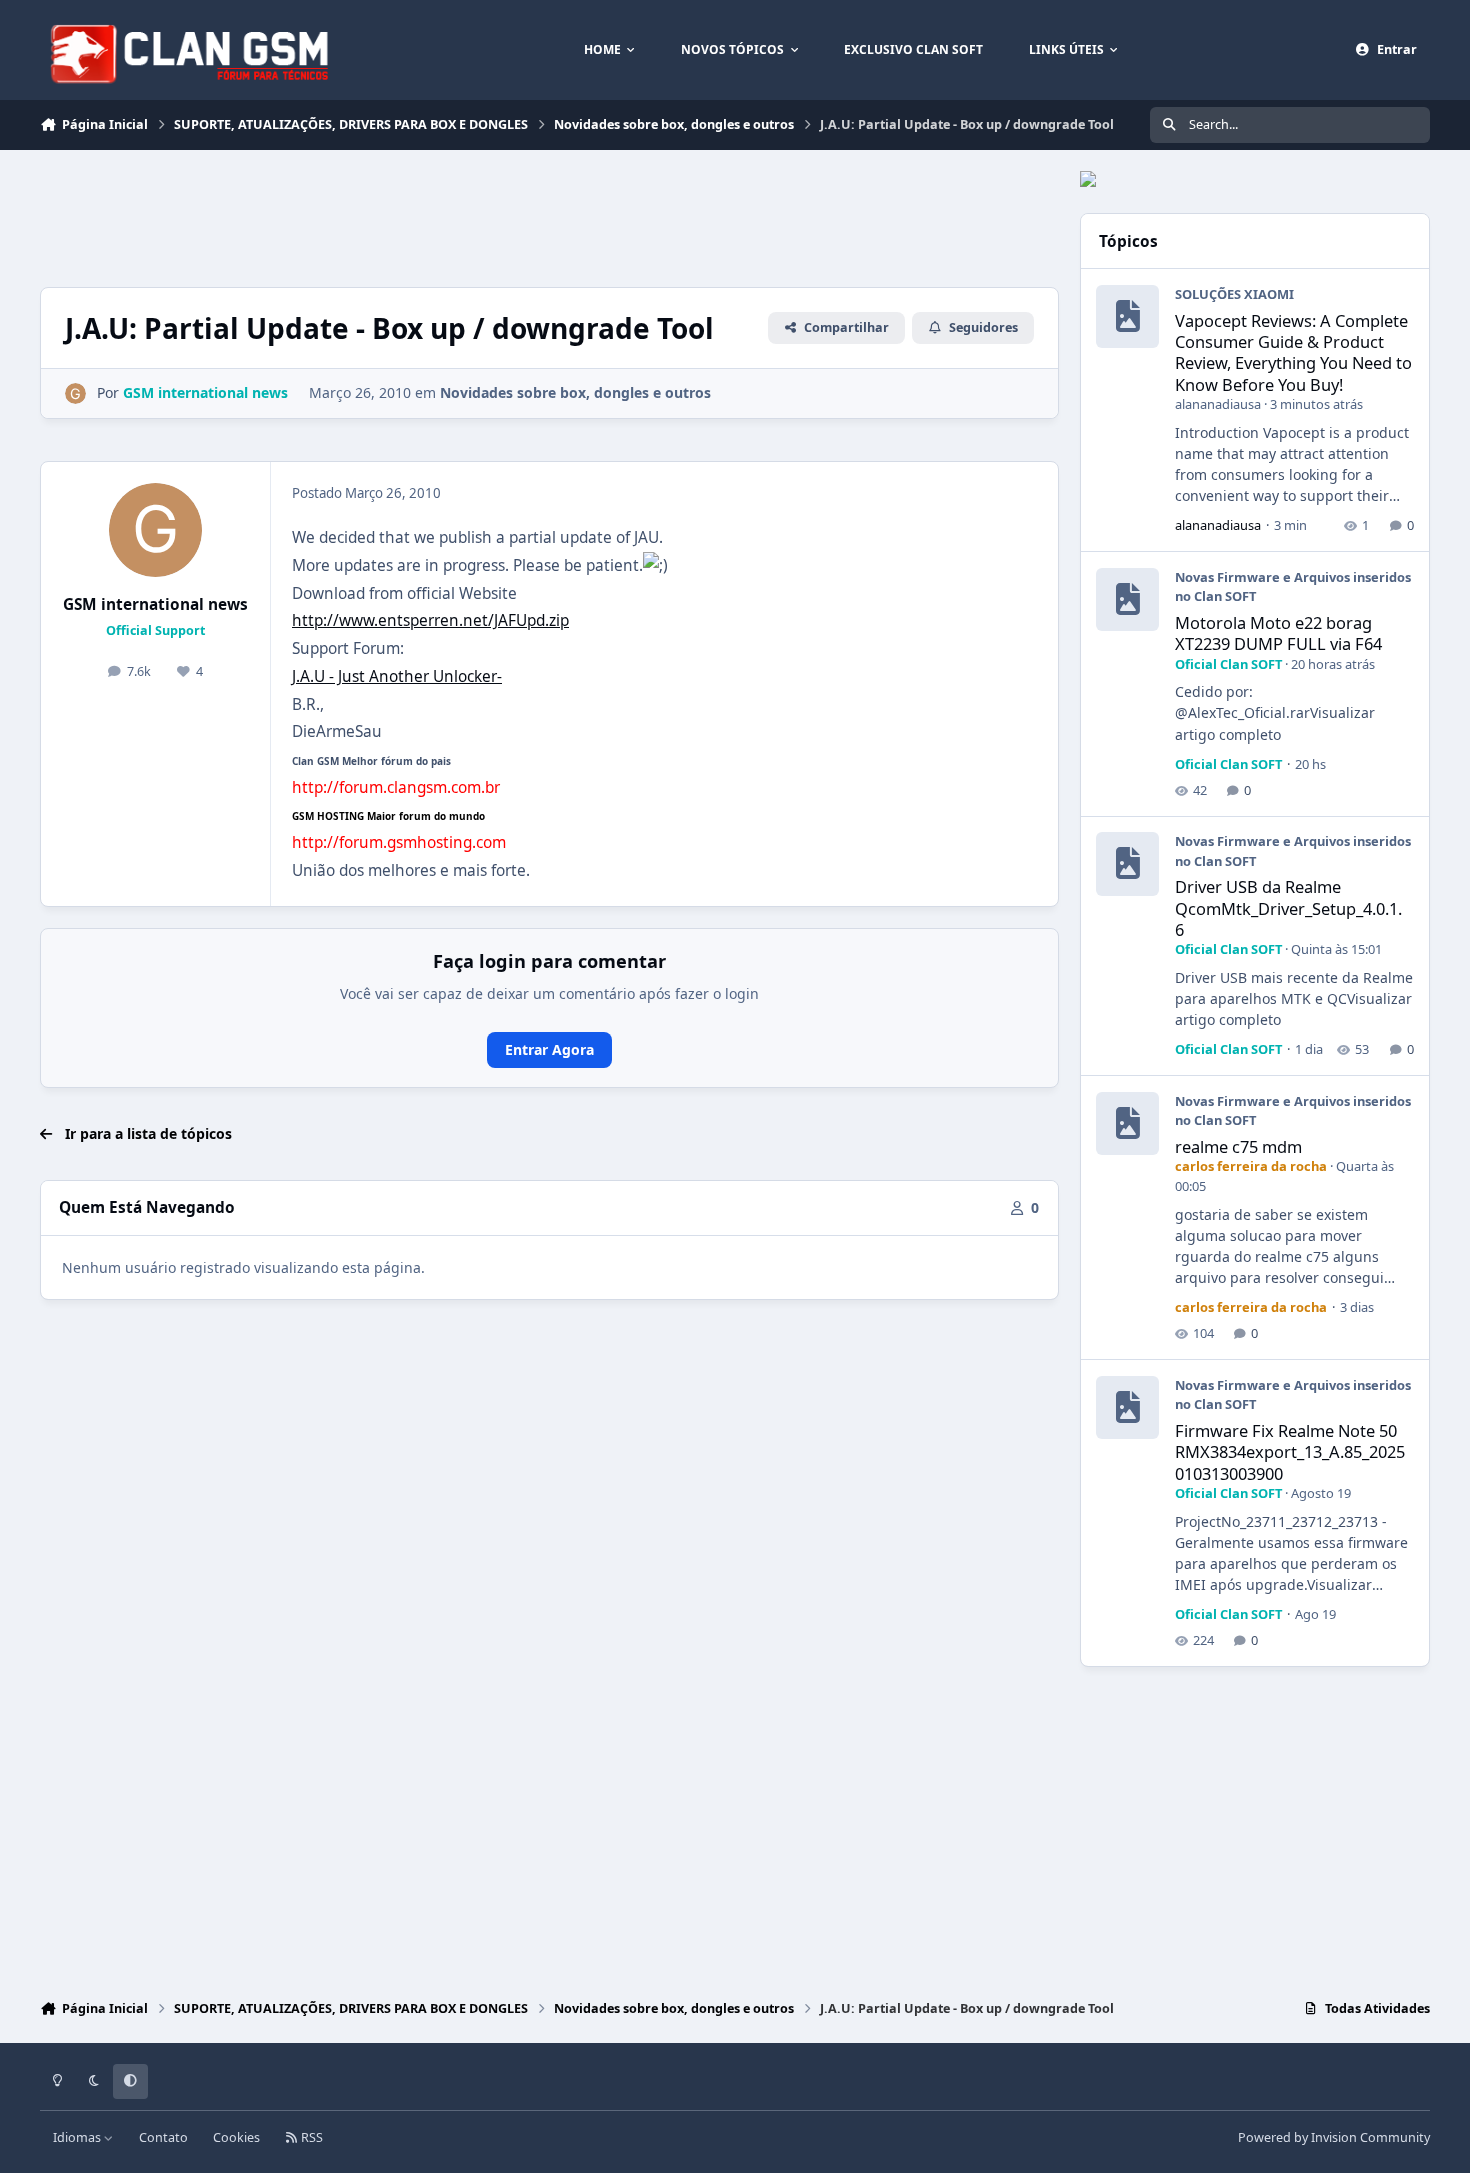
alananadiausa (1218, 404)
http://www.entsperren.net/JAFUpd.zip (430, 620)
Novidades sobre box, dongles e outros (575, 392)
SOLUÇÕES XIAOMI (1234, 294)
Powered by (1334, 2137)
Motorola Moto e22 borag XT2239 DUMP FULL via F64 (1278, 633)
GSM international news (155, 604)
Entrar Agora (549, 1049)
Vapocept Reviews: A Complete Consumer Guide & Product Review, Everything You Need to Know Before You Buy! (1293, 352)
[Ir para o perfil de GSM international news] (75, 393)
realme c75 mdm (1238, 1146)
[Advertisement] (404, 216)
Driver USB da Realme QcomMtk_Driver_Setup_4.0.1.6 (1288, 908)
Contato (163, 2137)
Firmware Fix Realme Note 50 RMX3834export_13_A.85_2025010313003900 (1290, 1452)
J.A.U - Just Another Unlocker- (397, 676)
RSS (310, 2137)
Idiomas (78, 2137)
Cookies (236, 2137)
